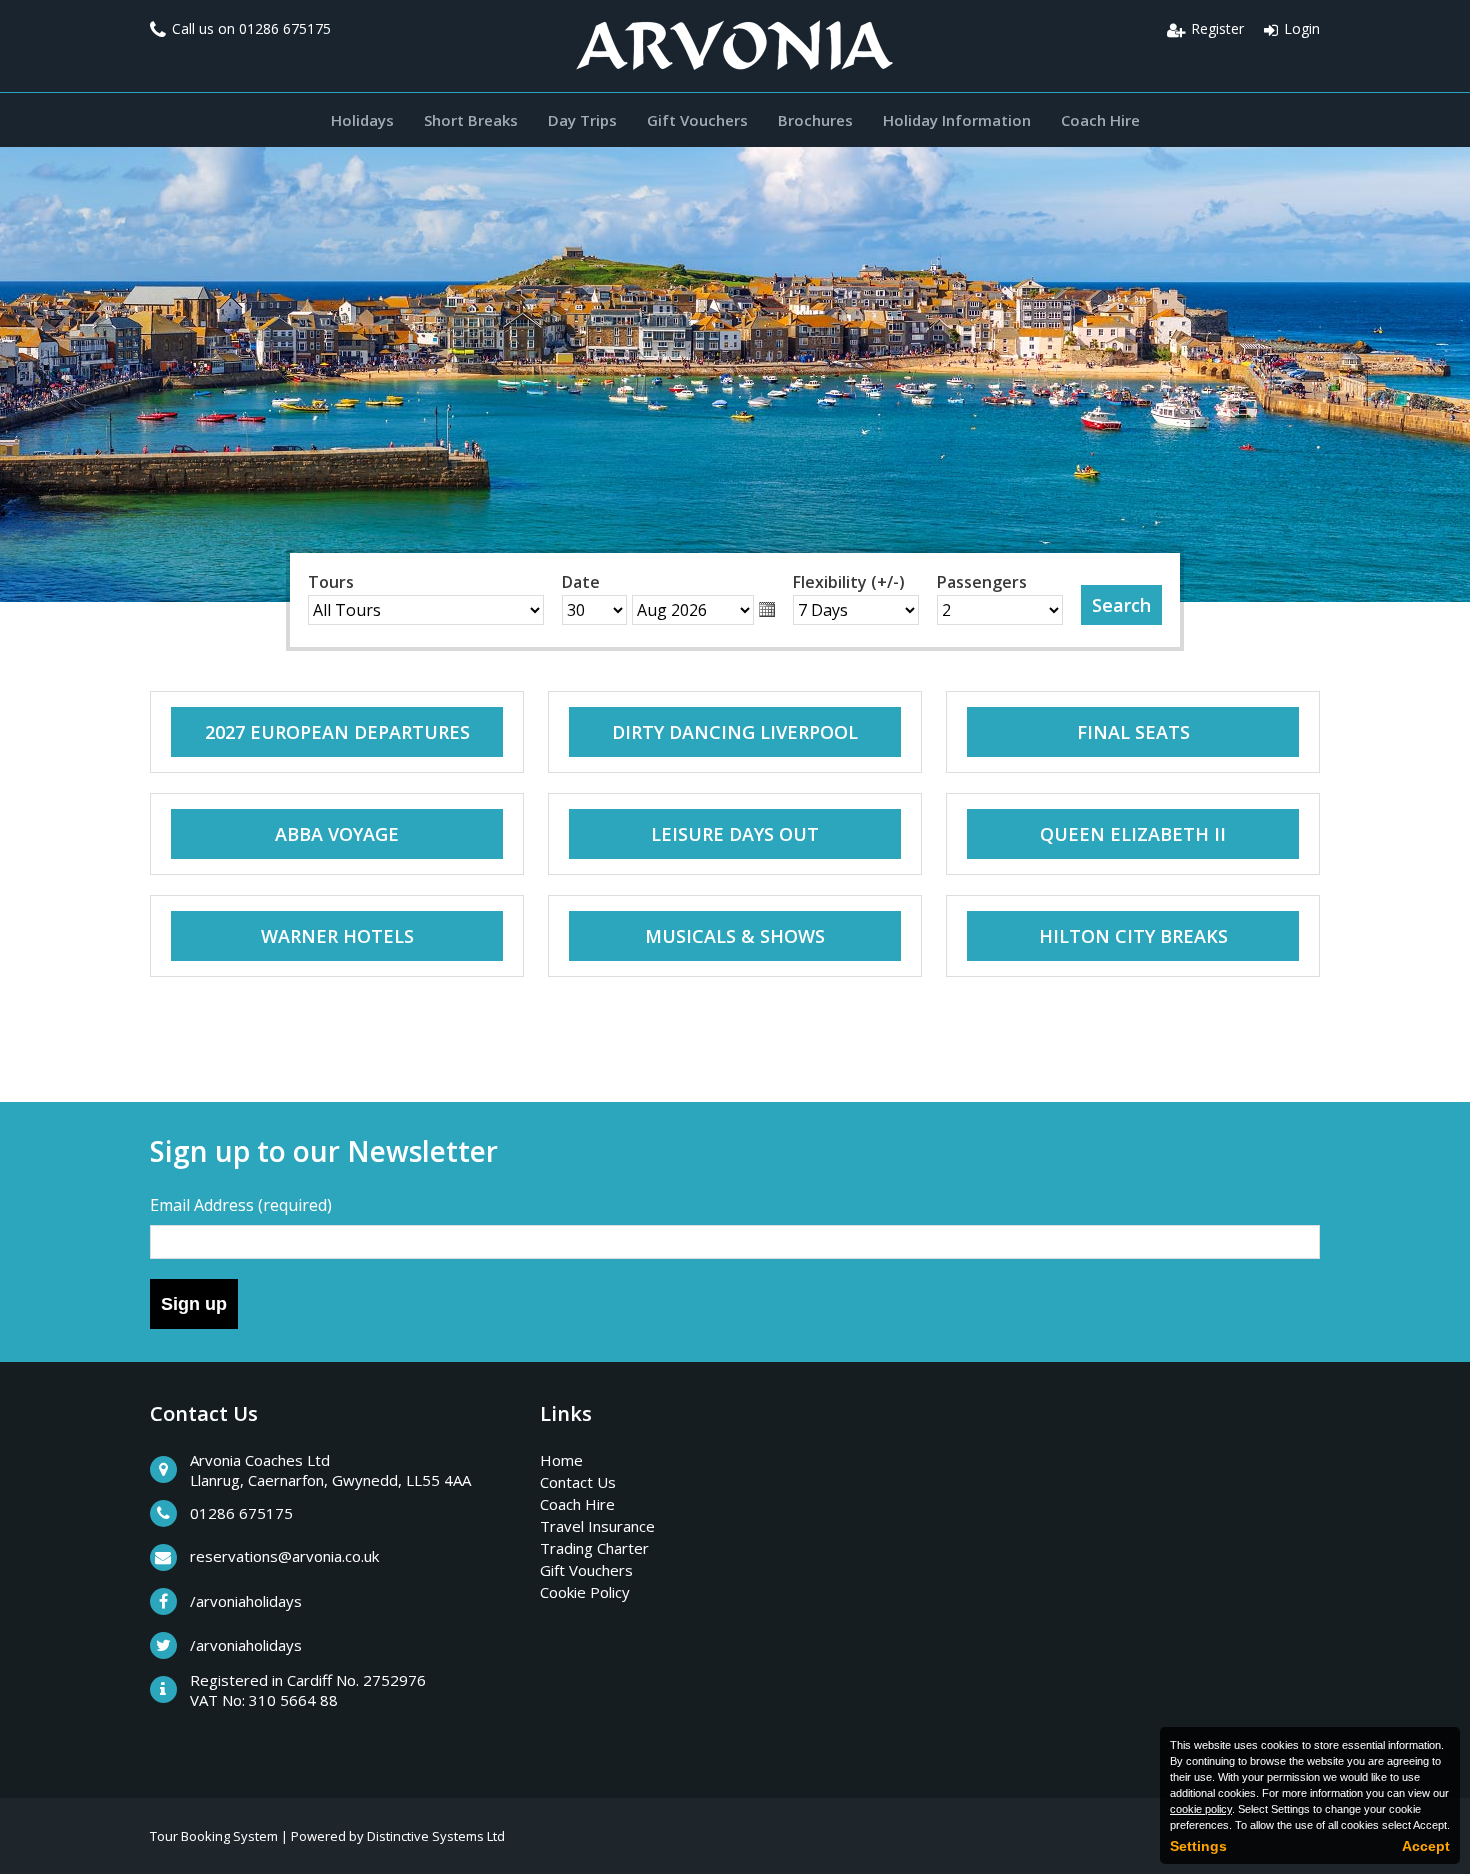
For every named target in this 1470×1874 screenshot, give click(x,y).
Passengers (982, 582)
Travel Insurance (597, 1526)
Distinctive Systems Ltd (436, 1836)
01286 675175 (285, 28)
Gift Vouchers (697, 120)
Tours (331, 582)
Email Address (241, 1205)
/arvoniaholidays (246, 1601)
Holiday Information (957, 120)
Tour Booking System (214, 1836)
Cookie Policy (585, 1592)
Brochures (815, 120)
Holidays (362, 120)
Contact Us (578, 1482)
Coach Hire (1100, 120)
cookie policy (1201, 1809)
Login (1302, 28)
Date (581, 582)
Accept (1426, 1846)
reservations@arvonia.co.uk (284, 1556)
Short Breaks (471, 120)
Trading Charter (594, 1548)
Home (561, 1460)
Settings (1198, 1846)
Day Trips (582, 120)
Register (1217, 28)
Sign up (194, 1304)
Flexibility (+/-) (849, 582)
